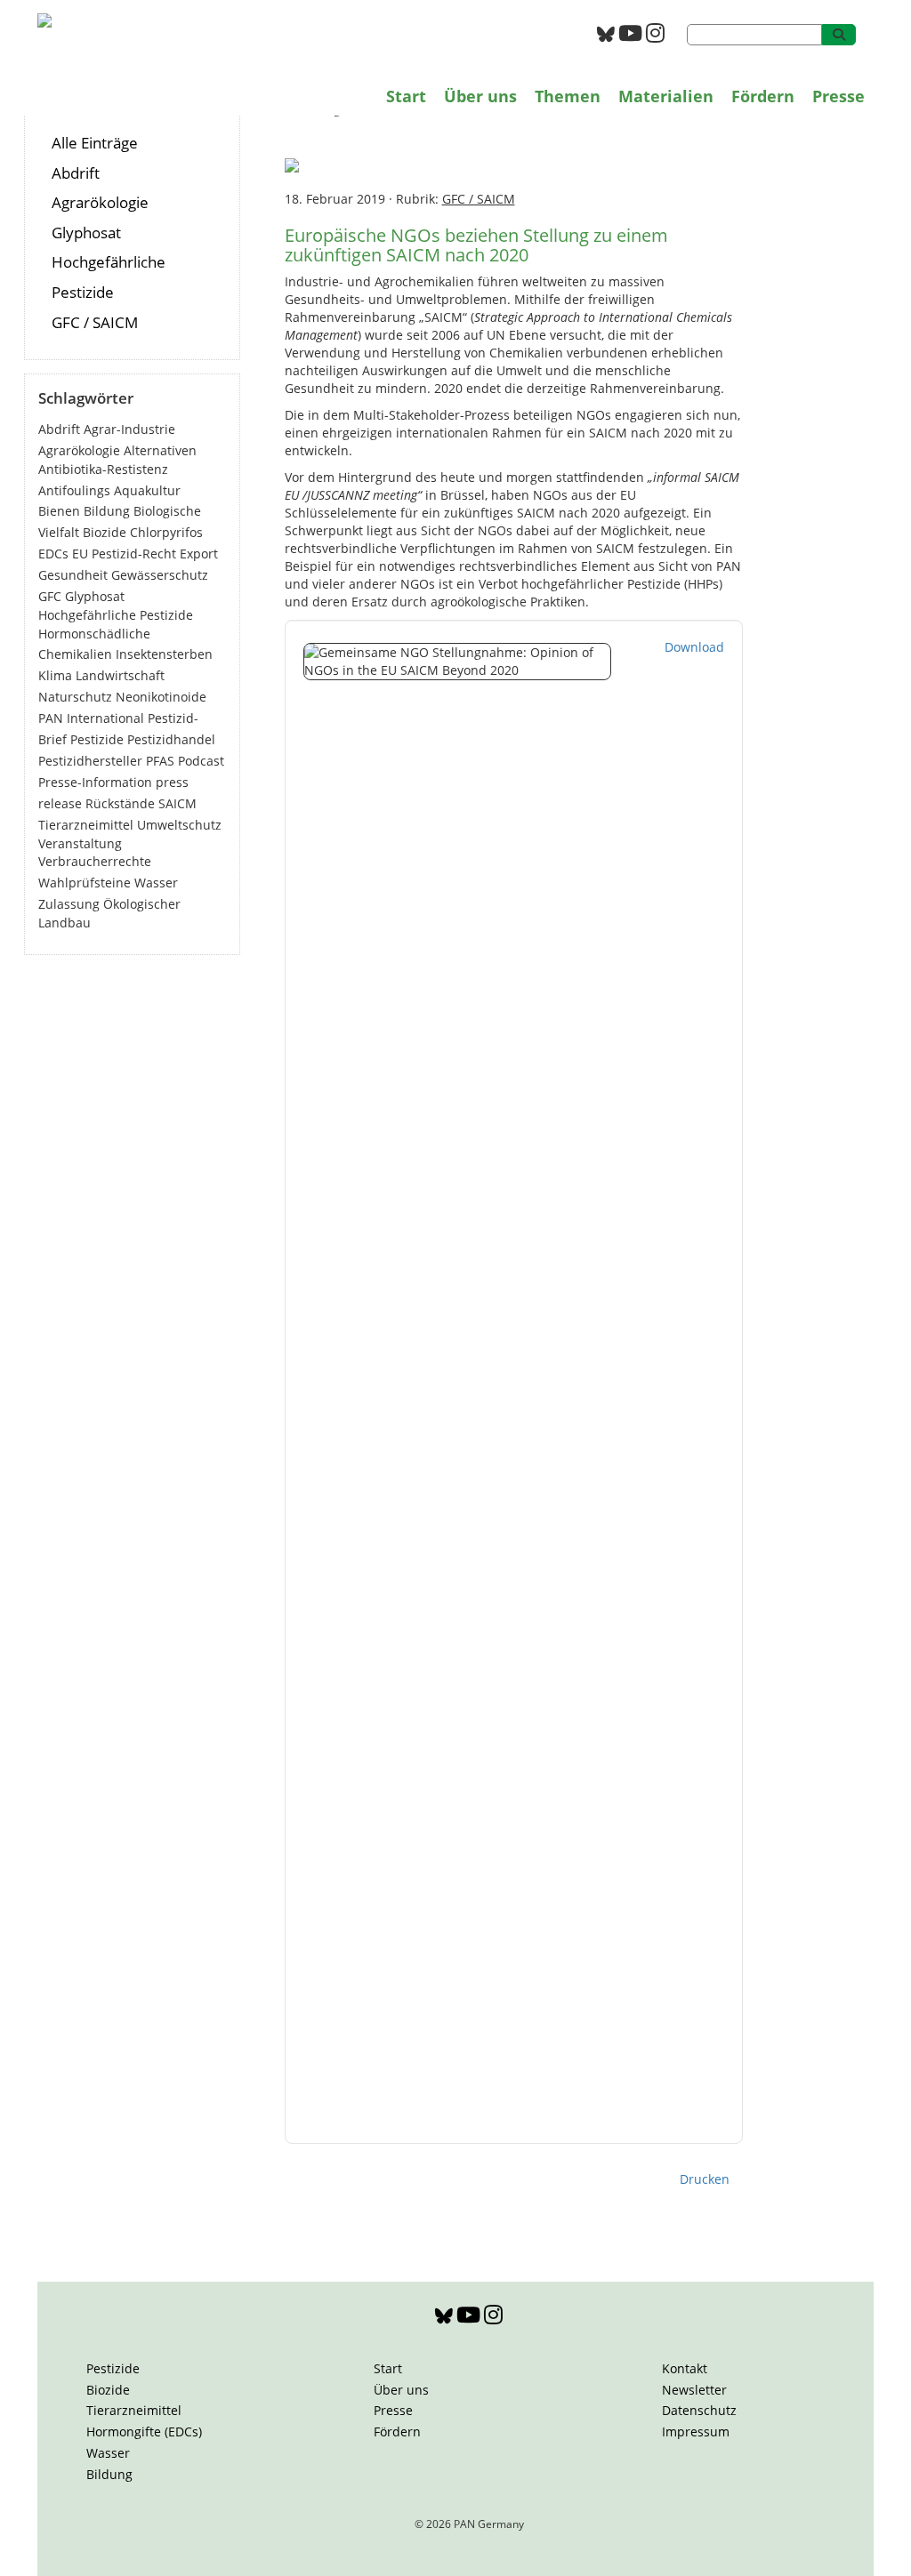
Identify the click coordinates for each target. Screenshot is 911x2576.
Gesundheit (73, 575)
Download (694, 647)
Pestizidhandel (171, 739)
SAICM (177, 803)
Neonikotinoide (161, 697)
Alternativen (160, 450)
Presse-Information (95, 782)
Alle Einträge (95, 143)
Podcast (201, 761)
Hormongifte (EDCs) (144, 2432)
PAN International (91, 718)
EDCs (53, 554)
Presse (838, 96)
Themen (568, 96)
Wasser (156, 883)
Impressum (696, 2432)
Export (199, 554)
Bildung (107, 511)
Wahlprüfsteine (85, 883)
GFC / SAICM (95, 322)
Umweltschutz (179, 825)
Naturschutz (75, 697)
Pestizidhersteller (90, 761)
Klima (55, 675)
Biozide (105, 532)
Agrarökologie (100, 202)
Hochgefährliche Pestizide (116, 615)
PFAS (160, 761)
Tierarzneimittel (86, 825)
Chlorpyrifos (166, 532)
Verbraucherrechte (95, 861)
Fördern (763, 96)
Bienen (59, 511)
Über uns (480, 96)
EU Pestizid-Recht (124, 554)
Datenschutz (699, 2410)
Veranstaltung (80, 843)
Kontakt (685, 2368)
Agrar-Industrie (129, 429)
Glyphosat (86, 233)
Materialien (666, 96)
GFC (50, 596)
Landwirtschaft (120, 675)
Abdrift (76, 173)
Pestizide (97, 739)
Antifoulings (74, 490)
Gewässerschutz (160, 575)
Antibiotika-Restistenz (103, 469)
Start (406, 96)
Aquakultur (147, 490)
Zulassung (69, 904)
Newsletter (694, 2390)
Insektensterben (164, 654)
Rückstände (120, 803)
